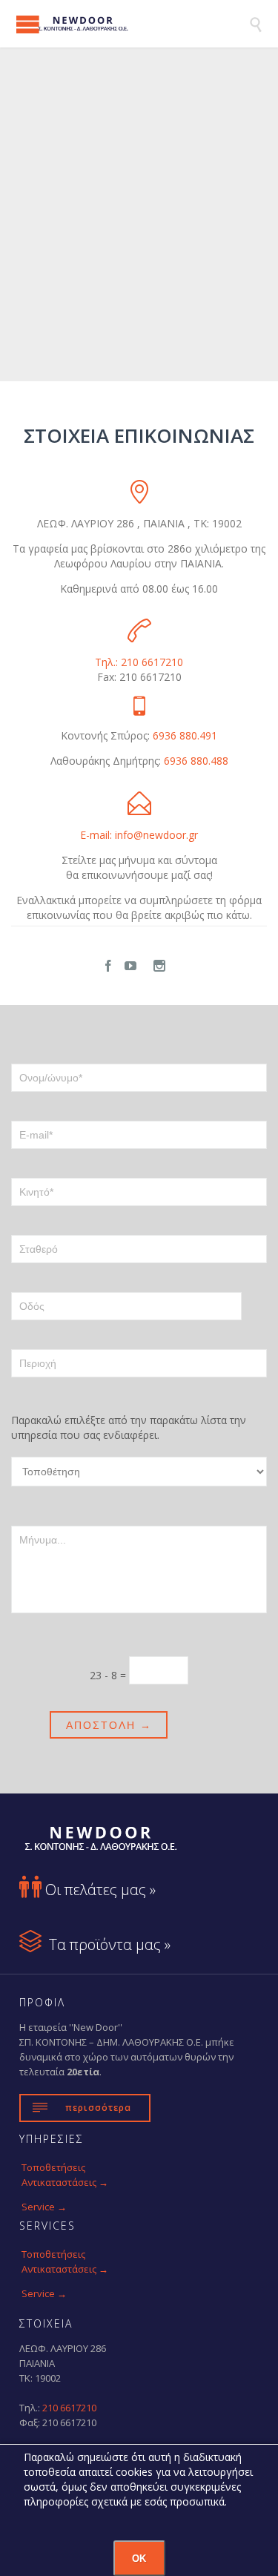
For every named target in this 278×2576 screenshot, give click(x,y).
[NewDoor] (132, 24)
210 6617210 (69, 2408)
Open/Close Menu (28, 24)
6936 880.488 (196, 761)
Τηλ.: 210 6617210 (139, 662)
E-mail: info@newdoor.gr (139, 835)
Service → (44, 2207)
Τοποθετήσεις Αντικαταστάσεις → (65, 2175)
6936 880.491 (185, 735)
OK (139, 2559)
